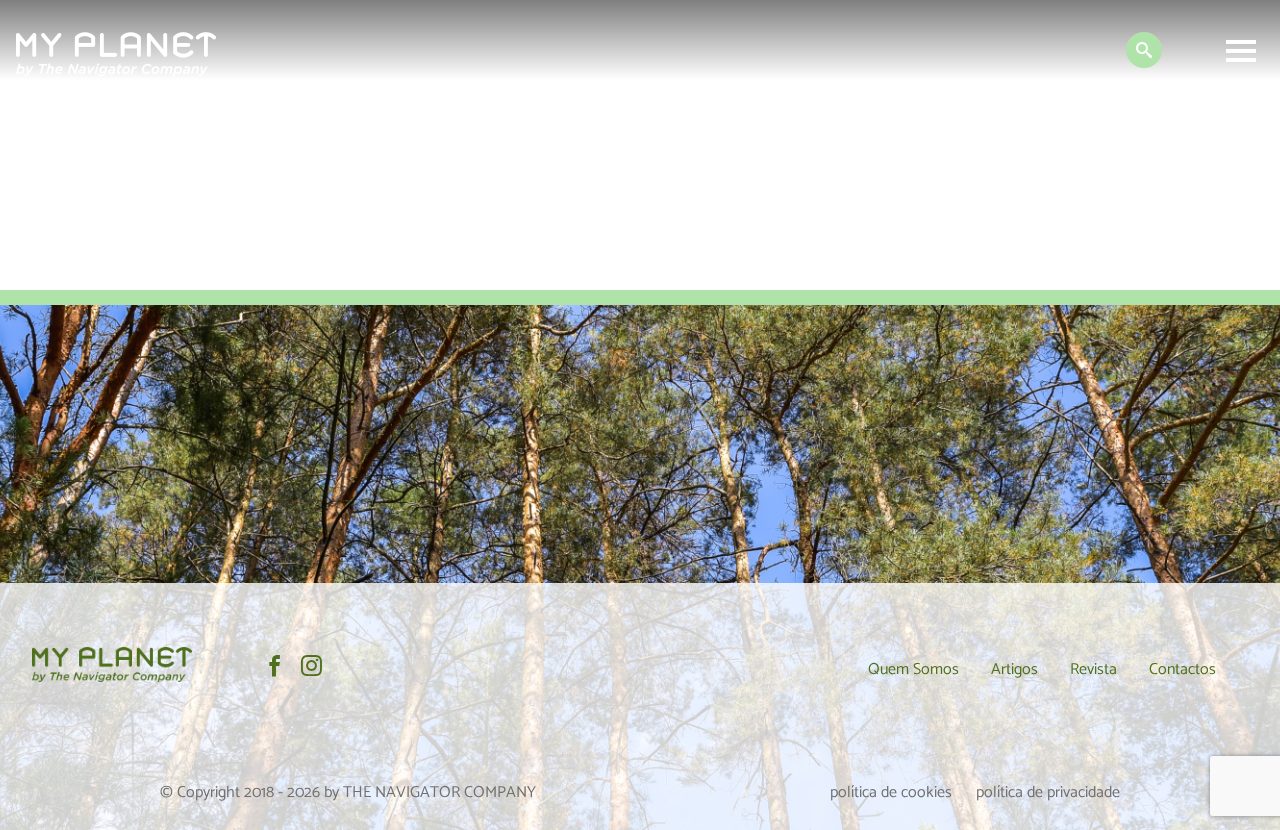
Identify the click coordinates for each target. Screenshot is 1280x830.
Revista (1093, 669)
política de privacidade (1048, 792)
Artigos (1014, 669)
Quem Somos (913, 669)
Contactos (1182, 669)
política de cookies (891, 792)
